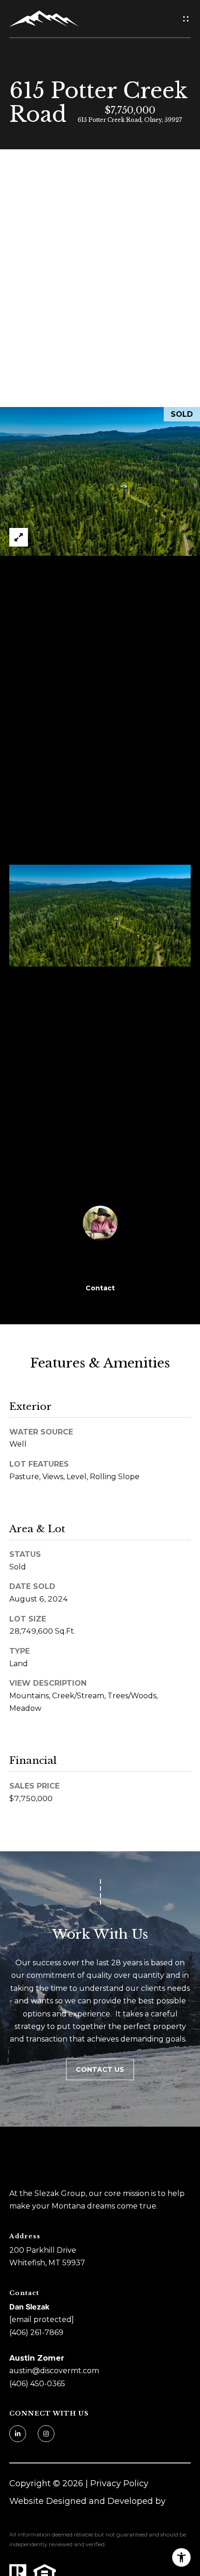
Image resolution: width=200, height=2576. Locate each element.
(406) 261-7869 (36, 2332)
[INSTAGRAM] (46, 2434)
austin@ (25, 2371)
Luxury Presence (44, 2514)
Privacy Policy (119, 2483)
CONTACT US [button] (100, 2069)
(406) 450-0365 (37, 2384)
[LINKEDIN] (18, 2434)
